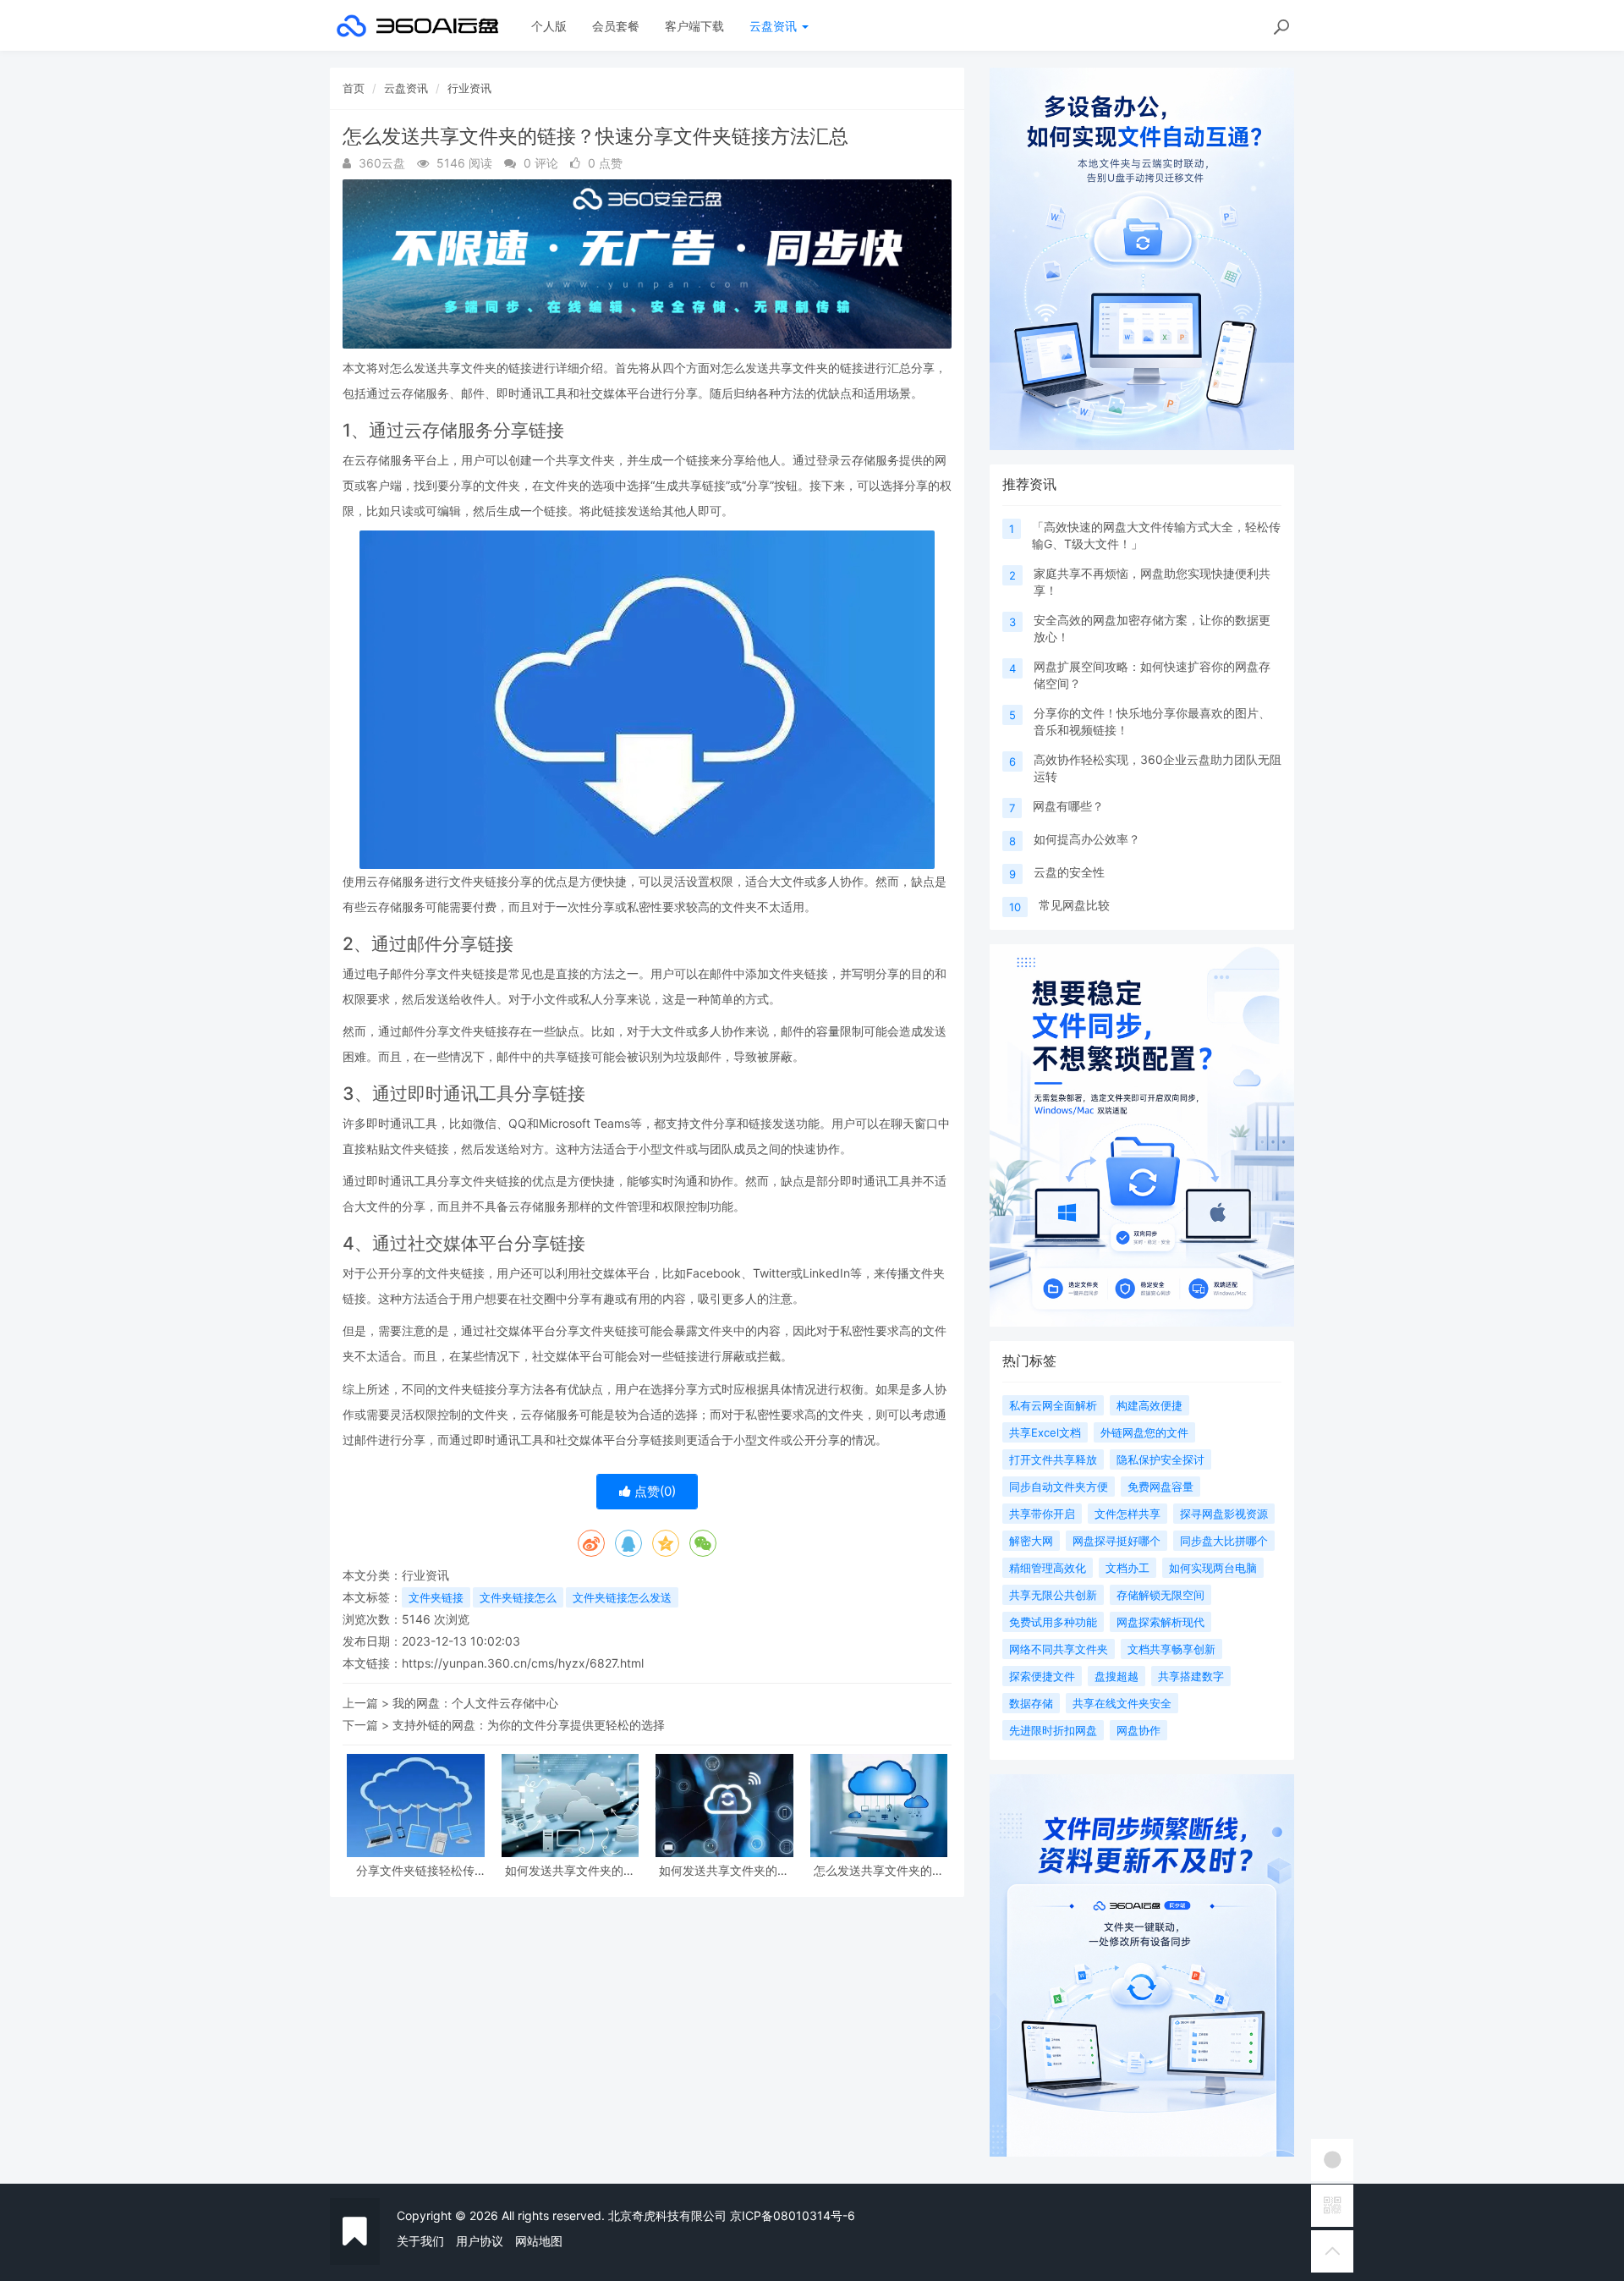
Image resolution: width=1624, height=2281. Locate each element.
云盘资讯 (775, 26)
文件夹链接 (436, 1597)
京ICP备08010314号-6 (793, 2215)
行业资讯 (469, 88)
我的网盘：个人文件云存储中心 (475, 1703)
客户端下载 (694, 26)
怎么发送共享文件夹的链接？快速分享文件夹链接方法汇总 (879, 1870)
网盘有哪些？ (1068, 806)
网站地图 (539, 2241)
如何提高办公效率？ (1087, 839)
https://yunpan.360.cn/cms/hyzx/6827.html (523, 1663)
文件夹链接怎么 (518, 1597)
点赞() (653, 1491)
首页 (354, 88)
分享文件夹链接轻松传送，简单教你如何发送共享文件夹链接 (415, 1870)
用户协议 (480, 2241)
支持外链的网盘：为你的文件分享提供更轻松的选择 (529, 1725)
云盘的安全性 (1069, 872)
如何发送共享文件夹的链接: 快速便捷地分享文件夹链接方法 (570, 1870)
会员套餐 (616, 26)
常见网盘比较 (1074, 905)
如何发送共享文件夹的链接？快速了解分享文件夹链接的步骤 (724, 1870)
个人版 (549, 26)
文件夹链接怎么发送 (622, 1597)
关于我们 (420, 2241)
